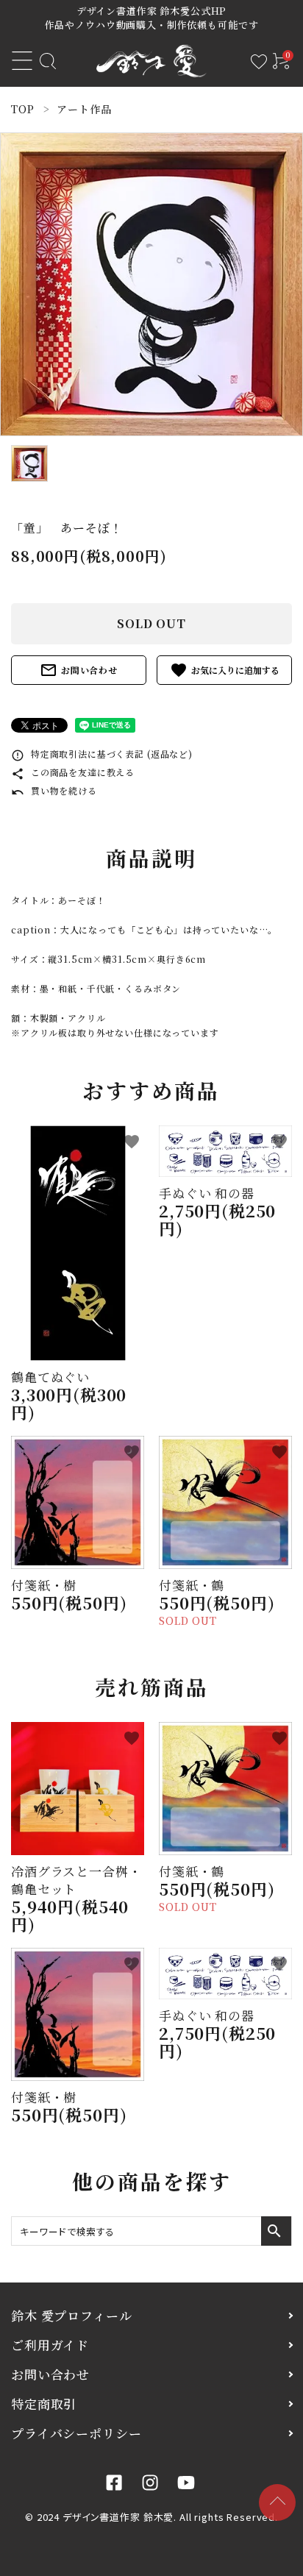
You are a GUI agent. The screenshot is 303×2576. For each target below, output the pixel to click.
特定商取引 (44, 2404)
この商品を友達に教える (73, 772)
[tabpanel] (151, 284)
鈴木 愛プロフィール (72, 2315)
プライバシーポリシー (76, 2433)
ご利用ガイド (50, 2345)
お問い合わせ (79, 670)
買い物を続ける (54, 790)
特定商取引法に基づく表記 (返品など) (102, 754)
